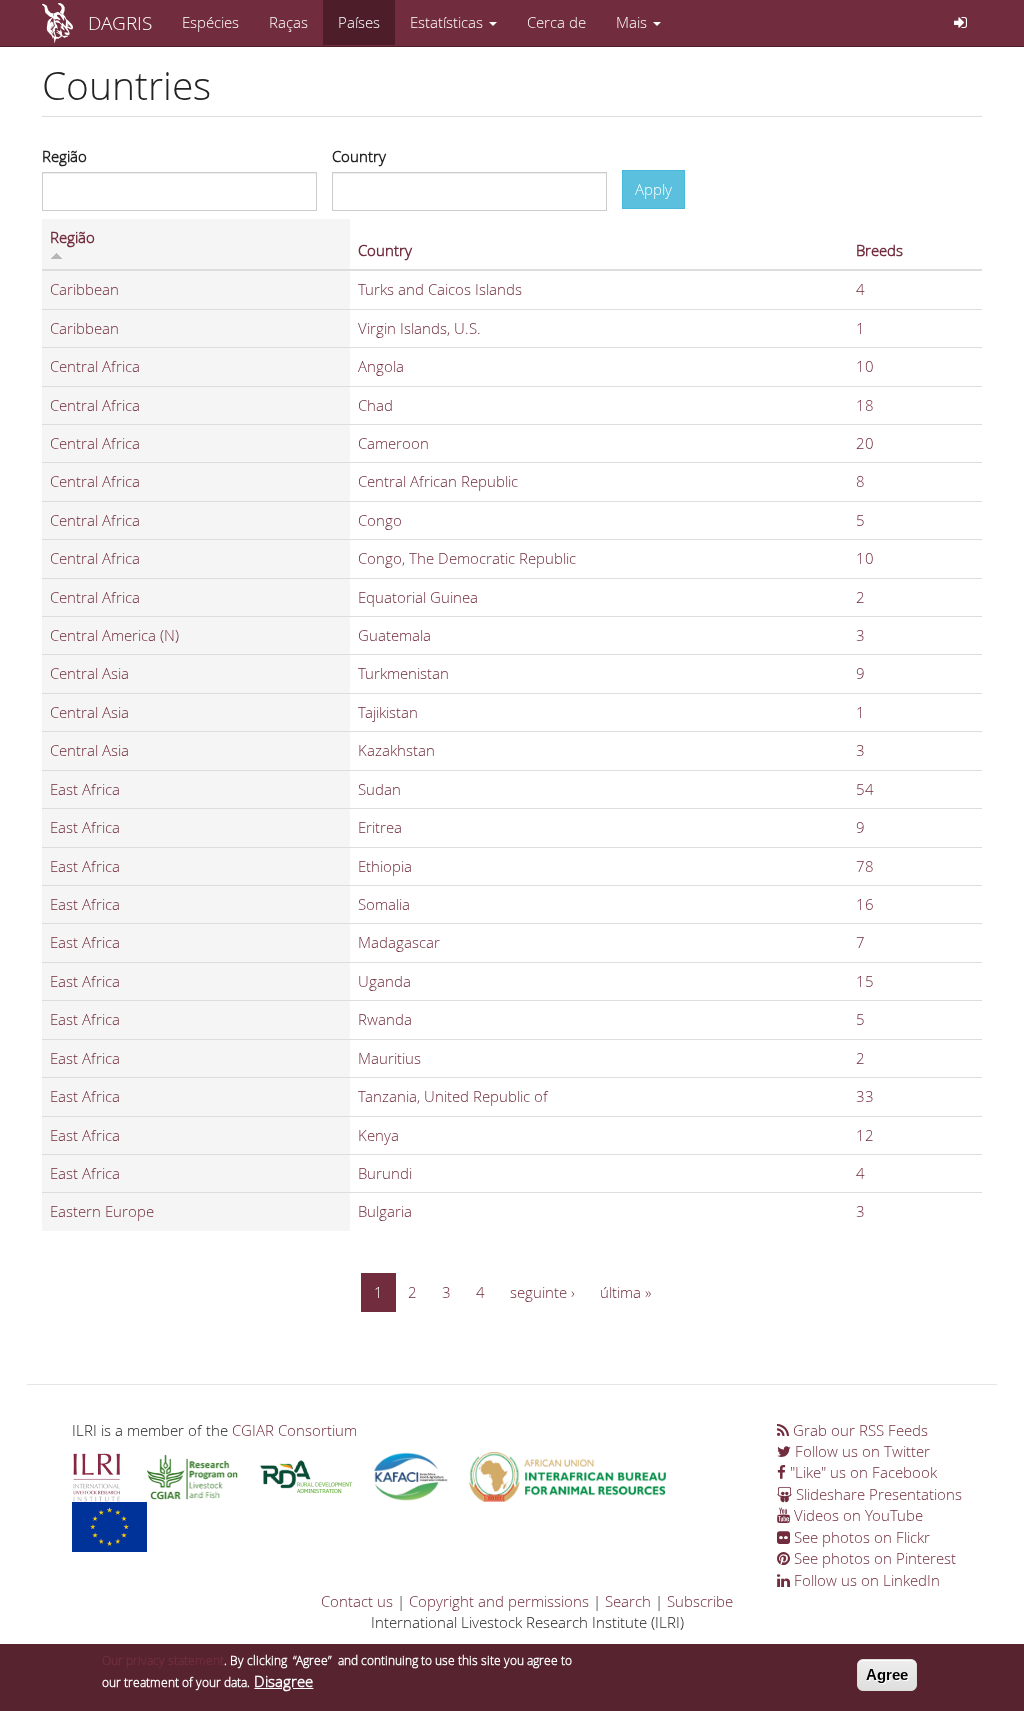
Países (359, 22)
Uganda (384, 981)
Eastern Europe (102, 1211)
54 (865, 789)
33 (865, 1096)
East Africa (85, 789)
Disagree (283, 1681)
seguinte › (542, 1292)
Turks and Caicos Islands (440, 289)
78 (865, 866)
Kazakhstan (396, 750)
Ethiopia (385, 866)
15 (865, 981)
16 (865, 904)
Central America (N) (114, 635)
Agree (887, 1674)
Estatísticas (448, 22)
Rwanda (385, 1019)
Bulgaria (385, 1211)
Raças (288, 22)
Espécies (210, 22)
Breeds (879, 250)
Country (359, 156)
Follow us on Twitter (860, 1451)
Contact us (357, 1601)
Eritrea (380, 827)
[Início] (65, 23)
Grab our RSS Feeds (858, 1430)
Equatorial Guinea (418, 597)
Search (628, 1601)
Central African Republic (438, 481)
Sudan (379, 789)
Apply (653, 189)
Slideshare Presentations (877, 1494)
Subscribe (700, 1601)
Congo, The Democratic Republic (467, 558)
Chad (375, 405)
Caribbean (84, 289)
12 (865, 1135)
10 (865, 366)
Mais (633, 22)
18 (865, 405)
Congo (380, 520)
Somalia (384, 904)
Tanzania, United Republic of (453, 1096)
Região (64, 156)
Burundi (385, 1173)
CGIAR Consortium (294, 1430)
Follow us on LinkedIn (865, 1580)
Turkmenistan (403, 673)
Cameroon (393, 443)
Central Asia (89, 673)
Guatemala (394, 635)
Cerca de (556, 22)
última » (625, 1292)
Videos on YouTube (856, 1515)
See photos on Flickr (860, 1537)
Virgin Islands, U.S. (419, 328)
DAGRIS (120, 22)
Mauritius (389, 1058)
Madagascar (399, 942)
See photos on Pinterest (873, 1558)
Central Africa (95, 366)
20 (865, 443)
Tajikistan (388, 712)
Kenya (378, 1135)
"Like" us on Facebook (861, 1472)
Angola (381, 366)
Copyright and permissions (499, 1601)
